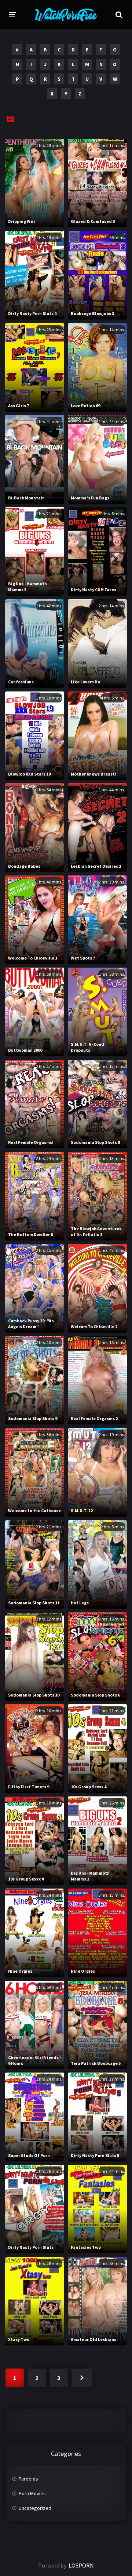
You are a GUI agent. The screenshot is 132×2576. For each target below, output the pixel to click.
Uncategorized (35, 2508)
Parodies (28, 2479)
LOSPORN (81, 2565)
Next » (82, 2378)
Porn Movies (32, 2493)
